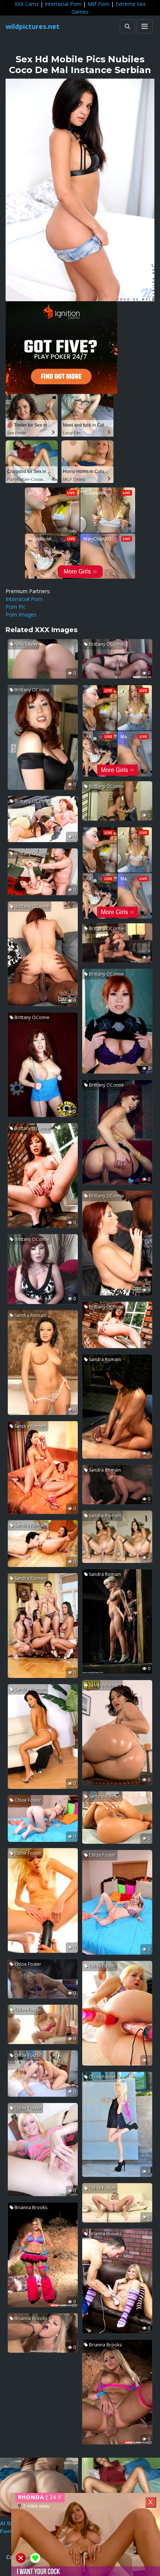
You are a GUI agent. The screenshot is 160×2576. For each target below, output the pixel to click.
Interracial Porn (63, 4)
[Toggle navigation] (145, 26)
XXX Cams (27, 4)
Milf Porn (98, 4)
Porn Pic (16, 607)
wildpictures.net (33, 26)
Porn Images (21, 615)
